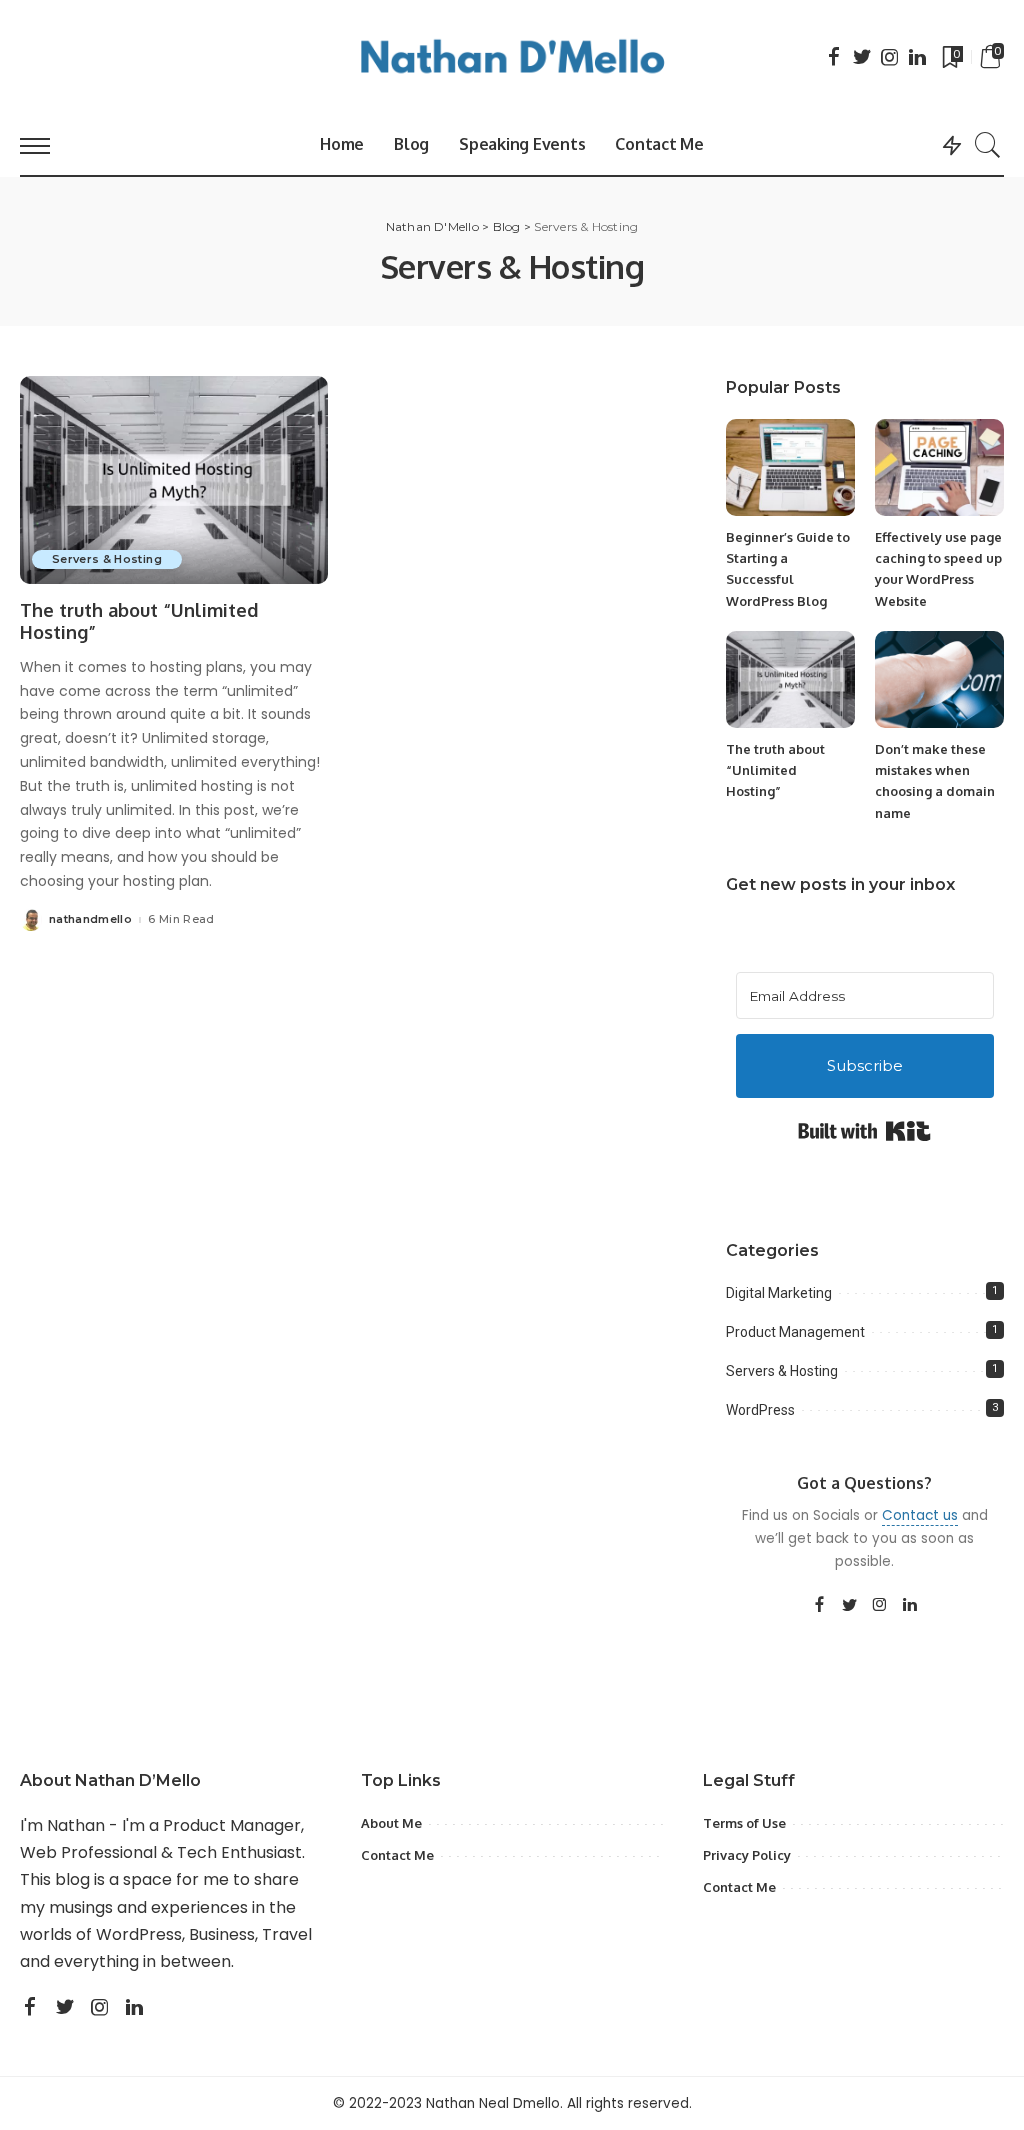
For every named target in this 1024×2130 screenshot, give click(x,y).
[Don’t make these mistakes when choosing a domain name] (939, 679)
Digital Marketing (779, 1293)
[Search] (988, 145)
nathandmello (90, 919)
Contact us (920, 1515)
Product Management (795, 1332)
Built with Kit (864, 1131)
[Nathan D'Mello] (512, 57)
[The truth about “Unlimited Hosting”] (174, 480)
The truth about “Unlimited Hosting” (775, 770)
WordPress (760, 1410)
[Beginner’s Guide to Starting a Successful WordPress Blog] (790, 467)
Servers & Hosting (107, 559)
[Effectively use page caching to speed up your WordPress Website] (939, 467)
